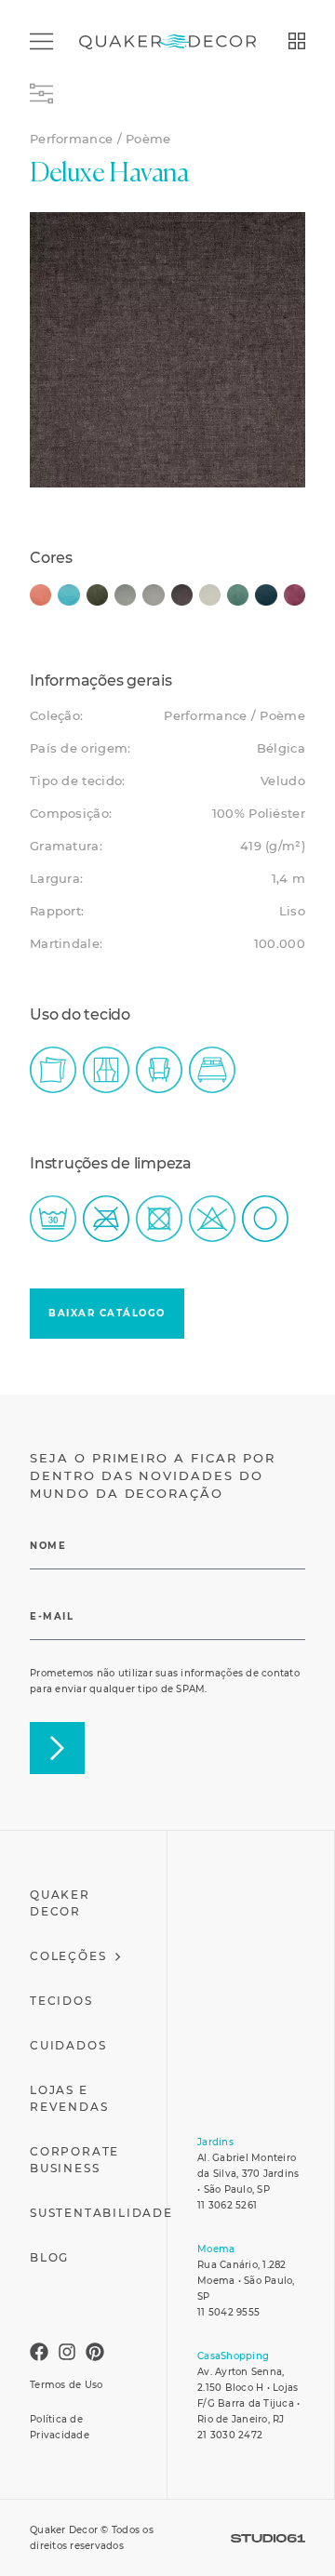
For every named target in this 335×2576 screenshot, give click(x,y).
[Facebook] (39, 2352)
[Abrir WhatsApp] (293, 2534)
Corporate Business (74, 2160)
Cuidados (68, 2045)
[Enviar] (57, 1748)
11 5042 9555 (228, 2312)
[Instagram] (67, 2352)
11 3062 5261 (227, 2205)
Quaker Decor (60, 1903)
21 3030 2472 (230, 2435)
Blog (49, 2257)
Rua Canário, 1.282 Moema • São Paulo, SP (246, 2281)
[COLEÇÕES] (297, 41)
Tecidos (61, 2001)
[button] (107, 1314)
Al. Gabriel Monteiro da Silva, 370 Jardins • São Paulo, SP (248, 2174)
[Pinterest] (95, 2352)
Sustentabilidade (101, 2213)
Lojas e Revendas (69, 2098)
